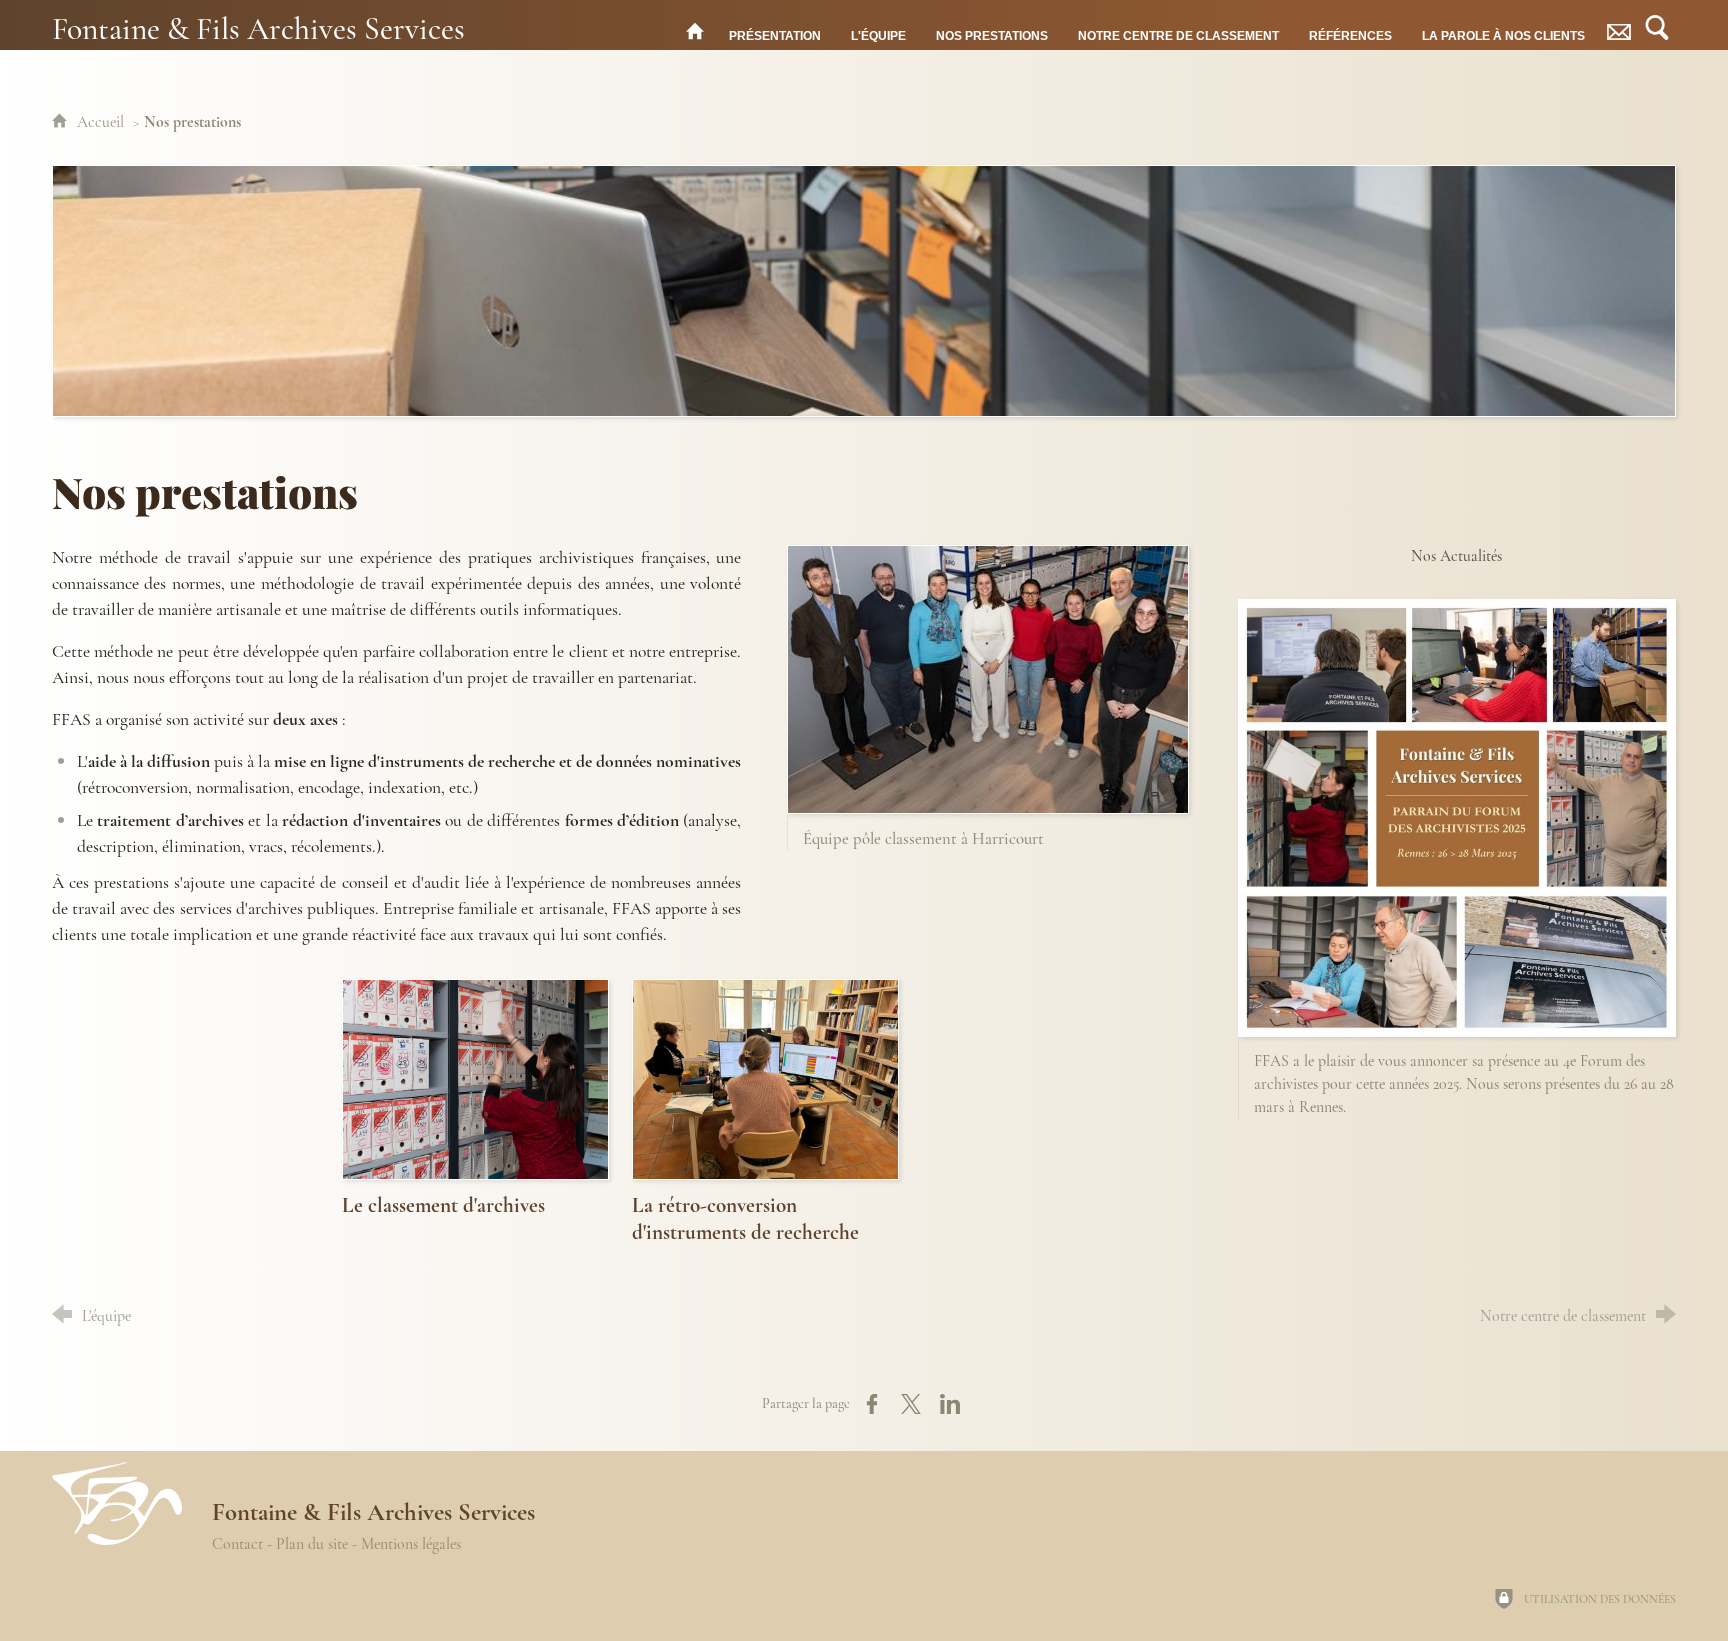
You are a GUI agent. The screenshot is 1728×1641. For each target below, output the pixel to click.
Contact (237, 1544)
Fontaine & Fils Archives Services (258, 27)
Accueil (102, 122)
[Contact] (1619, 31)
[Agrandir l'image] (864, 291)
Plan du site (312, 1544)
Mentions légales (411, 1544)
